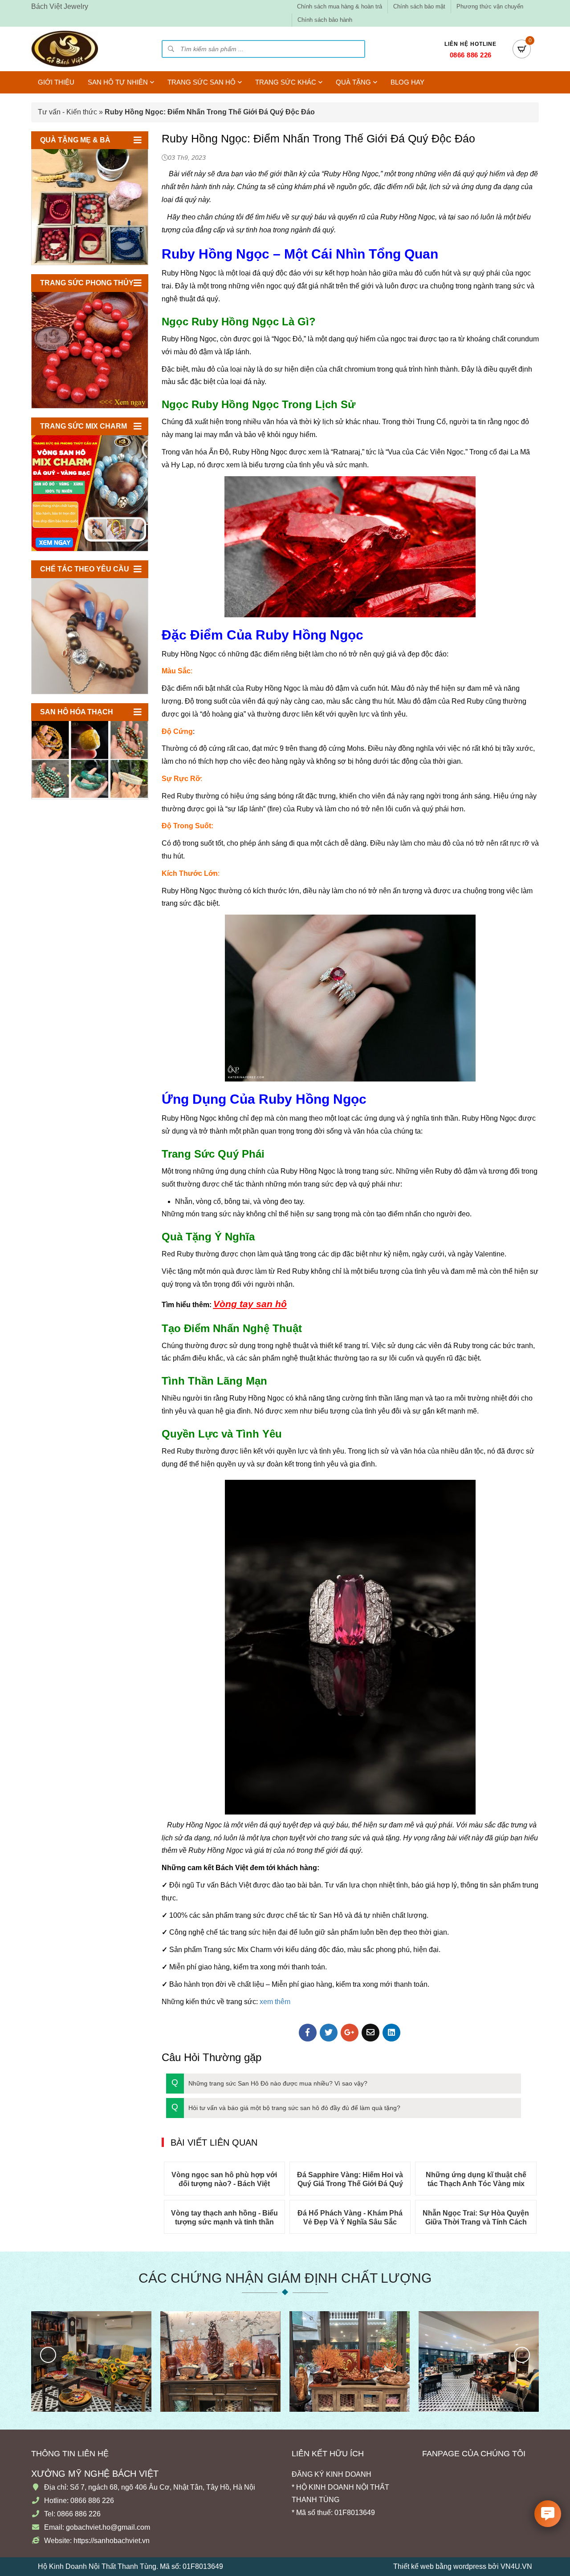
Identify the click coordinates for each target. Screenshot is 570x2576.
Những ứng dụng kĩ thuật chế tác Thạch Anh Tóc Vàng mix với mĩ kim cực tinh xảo (476, 2180)
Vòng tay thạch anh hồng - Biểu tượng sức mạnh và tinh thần (224, 2218)
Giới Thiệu (56, 82)
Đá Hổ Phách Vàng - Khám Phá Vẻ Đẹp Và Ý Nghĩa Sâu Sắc (350, 2218)
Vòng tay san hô (250, 1304)
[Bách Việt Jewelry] (65, 49)
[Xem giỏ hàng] (522, 49)
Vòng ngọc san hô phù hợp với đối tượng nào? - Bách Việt (224, 2179)
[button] (344, 2084)
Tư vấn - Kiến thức (67, 112)
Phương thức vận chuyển (490, 6)
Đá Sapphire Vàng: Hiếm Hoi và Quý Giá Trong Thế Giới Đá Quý (350, 2179)
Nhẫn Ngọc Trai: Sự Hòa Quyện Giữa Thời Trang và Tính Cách (476, 2218)
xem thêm (275, 2002)
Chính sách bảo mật (419, 6)
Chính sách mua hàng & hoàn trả (340, 6)
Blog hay (407, 82)
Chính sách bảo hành (325, 20)
